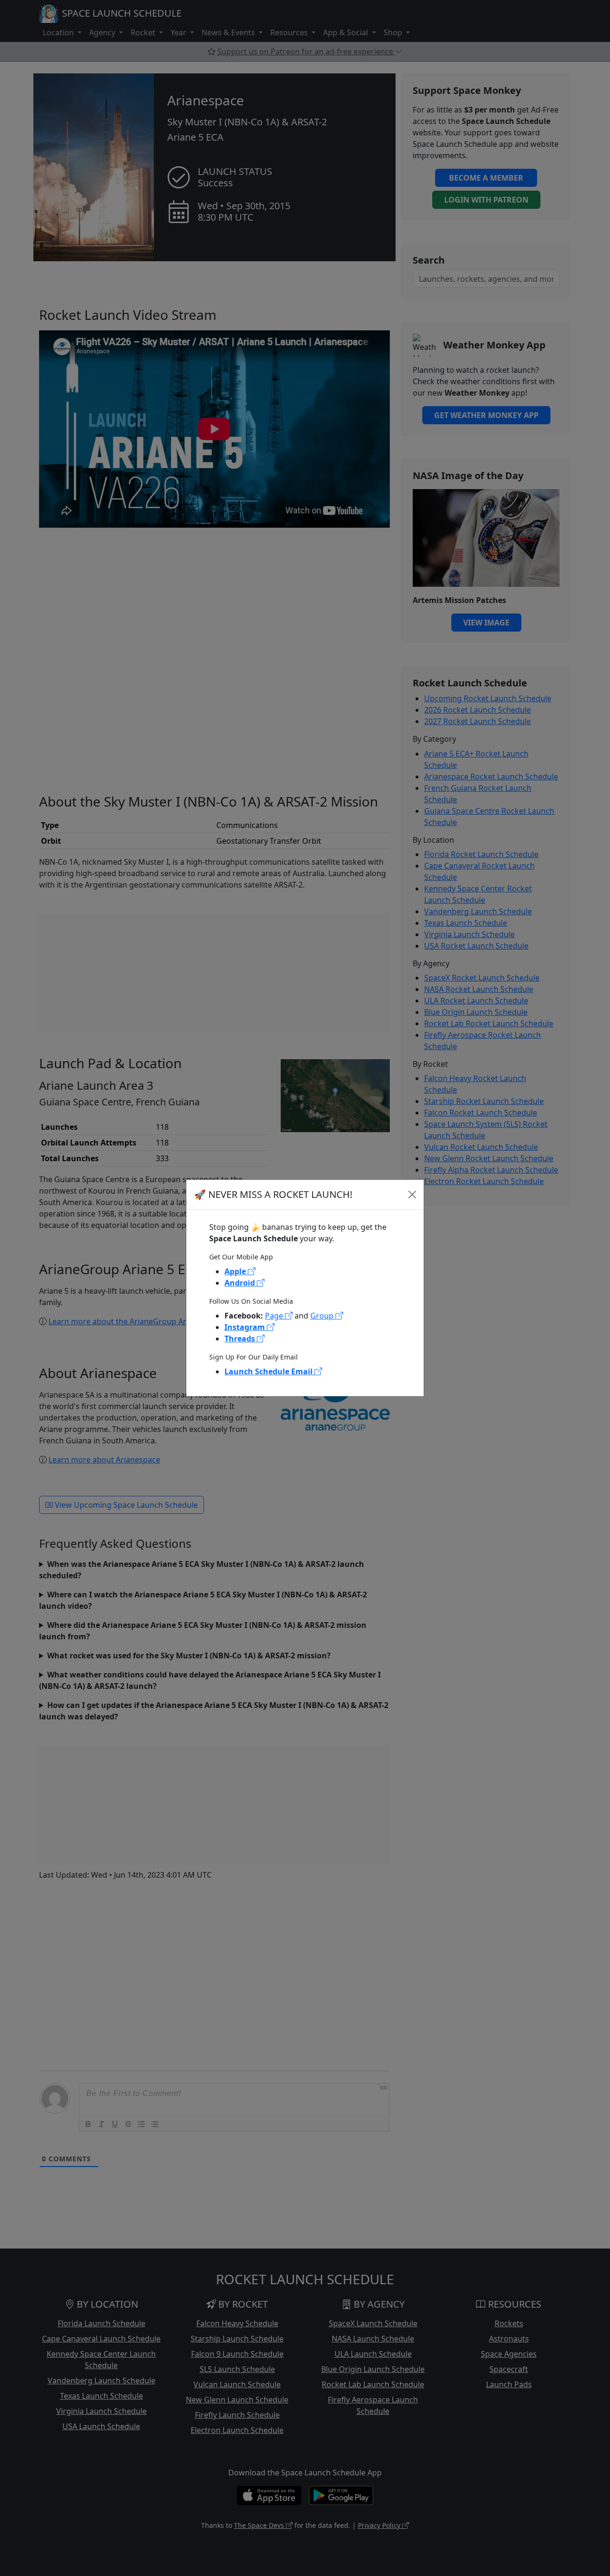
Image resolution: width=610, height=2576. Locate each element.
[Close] (412, 1195)
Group (323, 1316)
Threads (241, 1339)
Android (241, 1283)
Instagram (246, 1327)
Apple (236, 1271)
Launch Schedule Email (269, 1371)
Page (275, 1316)
